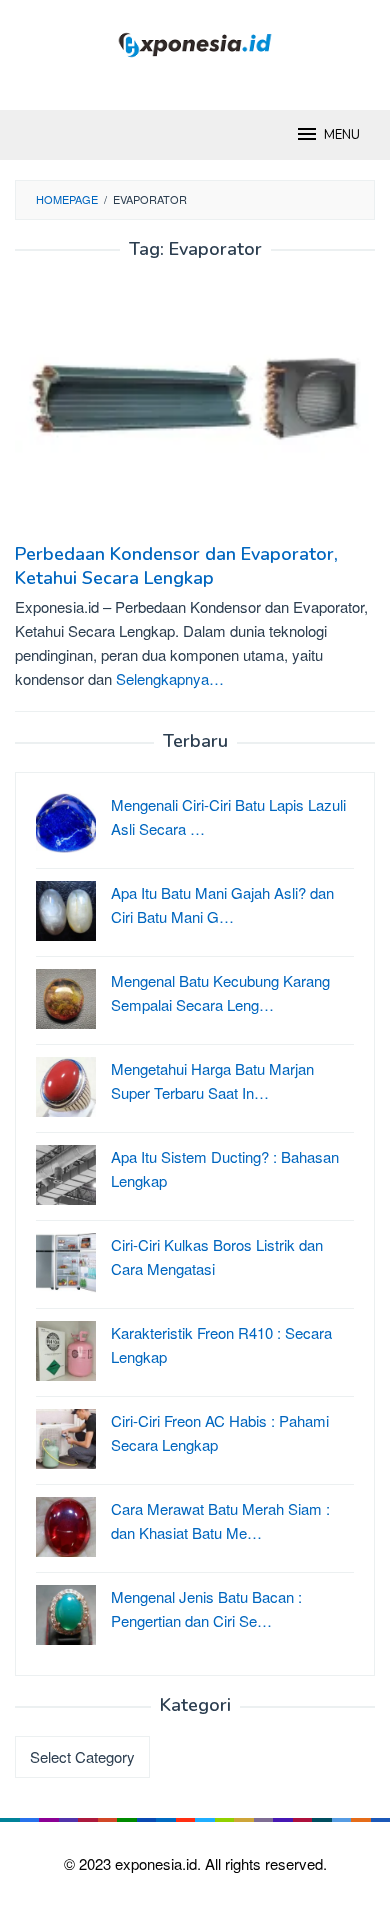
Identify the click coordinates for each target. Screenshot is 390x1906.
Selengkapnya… (170, 678)
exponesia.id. (160, 1863)
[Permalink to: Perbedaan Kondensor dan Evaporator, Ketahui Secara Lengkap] (195, 408)
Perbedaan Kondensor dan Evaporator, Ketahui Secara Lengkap (176, 566)
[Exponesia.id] (195, 42)
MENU (342, 135)
